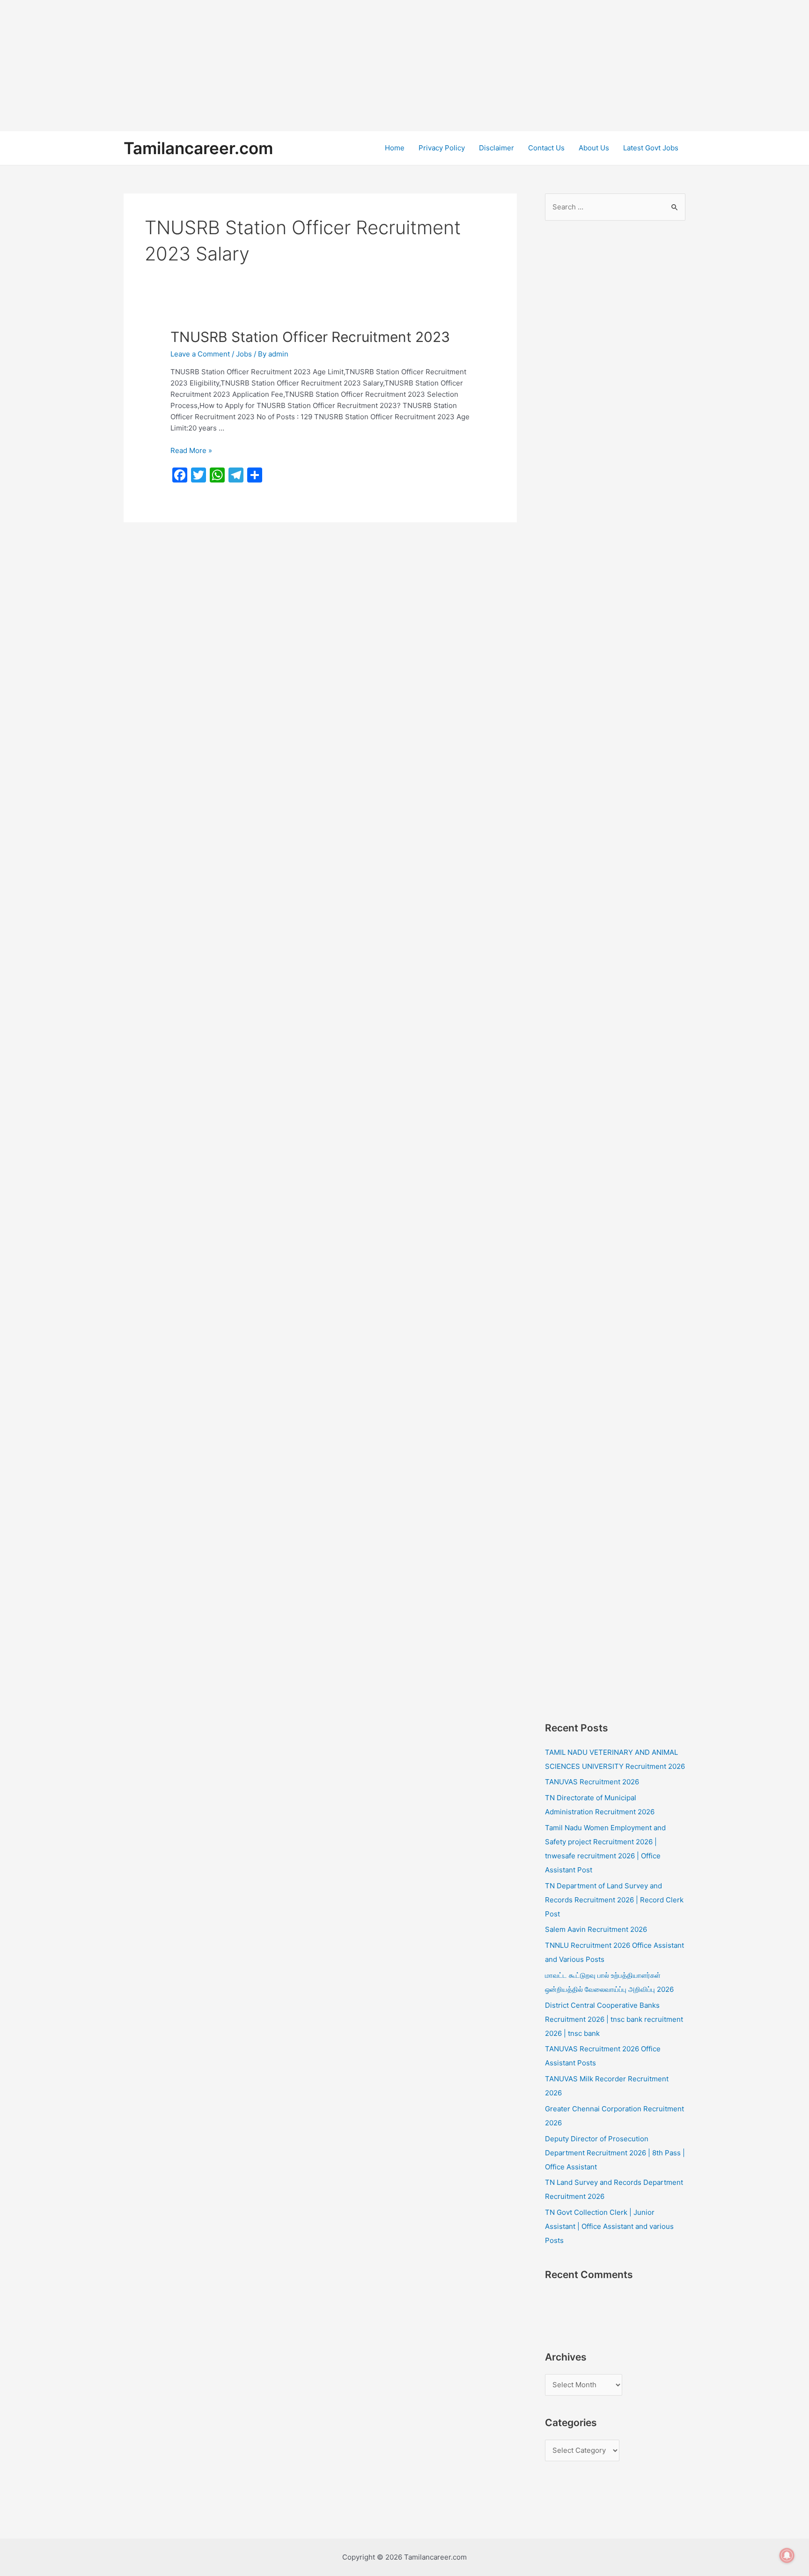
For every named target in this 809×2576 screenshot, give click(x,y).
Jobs (244, 354)
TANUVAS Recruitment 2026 (592, 1782)
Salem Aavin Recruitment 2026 (596, 1929)
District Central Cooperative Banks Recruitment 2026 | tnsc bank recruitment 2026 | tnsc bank (614, 2019)
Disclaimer (496, 148)
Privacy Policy (442, 148)
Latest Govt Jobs (651, 148)
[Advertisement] (281, 66)
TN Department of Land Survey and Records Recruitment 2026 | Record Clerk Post (614, 1900)
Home (395, 148)
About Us (594, 148)
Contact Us (546, 148)
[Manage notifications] (787, 2555)
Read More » (191, 450)
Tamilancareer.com (198, 148)
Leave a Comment (200, 354)
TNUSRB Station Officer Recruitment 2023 (310, 337)
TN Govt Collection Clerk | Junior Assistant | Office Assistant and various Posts (609, 2226)
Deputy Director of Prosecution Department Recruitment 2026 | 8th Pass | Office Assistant (615, 2153)
